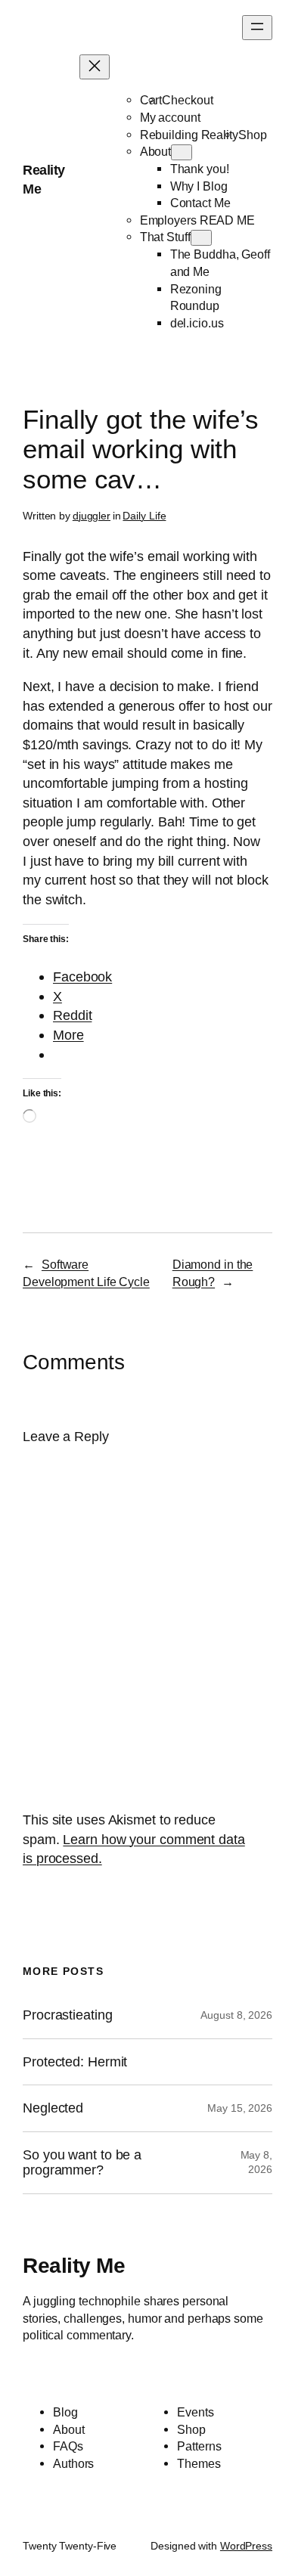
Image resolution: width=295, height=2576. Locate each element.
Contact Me (200, 203)
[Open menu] (257, 28)
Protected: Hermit (75, 2062)
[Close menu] (95, 67)
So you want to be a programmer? (82, 2163)
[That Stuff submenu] (201, 238)
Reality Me (74, 2265)
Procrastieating (68, 2015)
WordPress (246, 2546)
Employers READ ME (197, 220)
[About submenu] (182, 152)
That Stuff (165, 237)
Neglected (53, 2108)
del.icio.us (197, 323)
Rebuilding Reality (189, 135)
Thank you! (200, 169)
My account (170, 117)
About (156, 151)
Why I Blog (199, 186)
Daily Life (144, 516)
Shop (253, 135)
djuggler (92, 516)
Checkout (187, 100)
